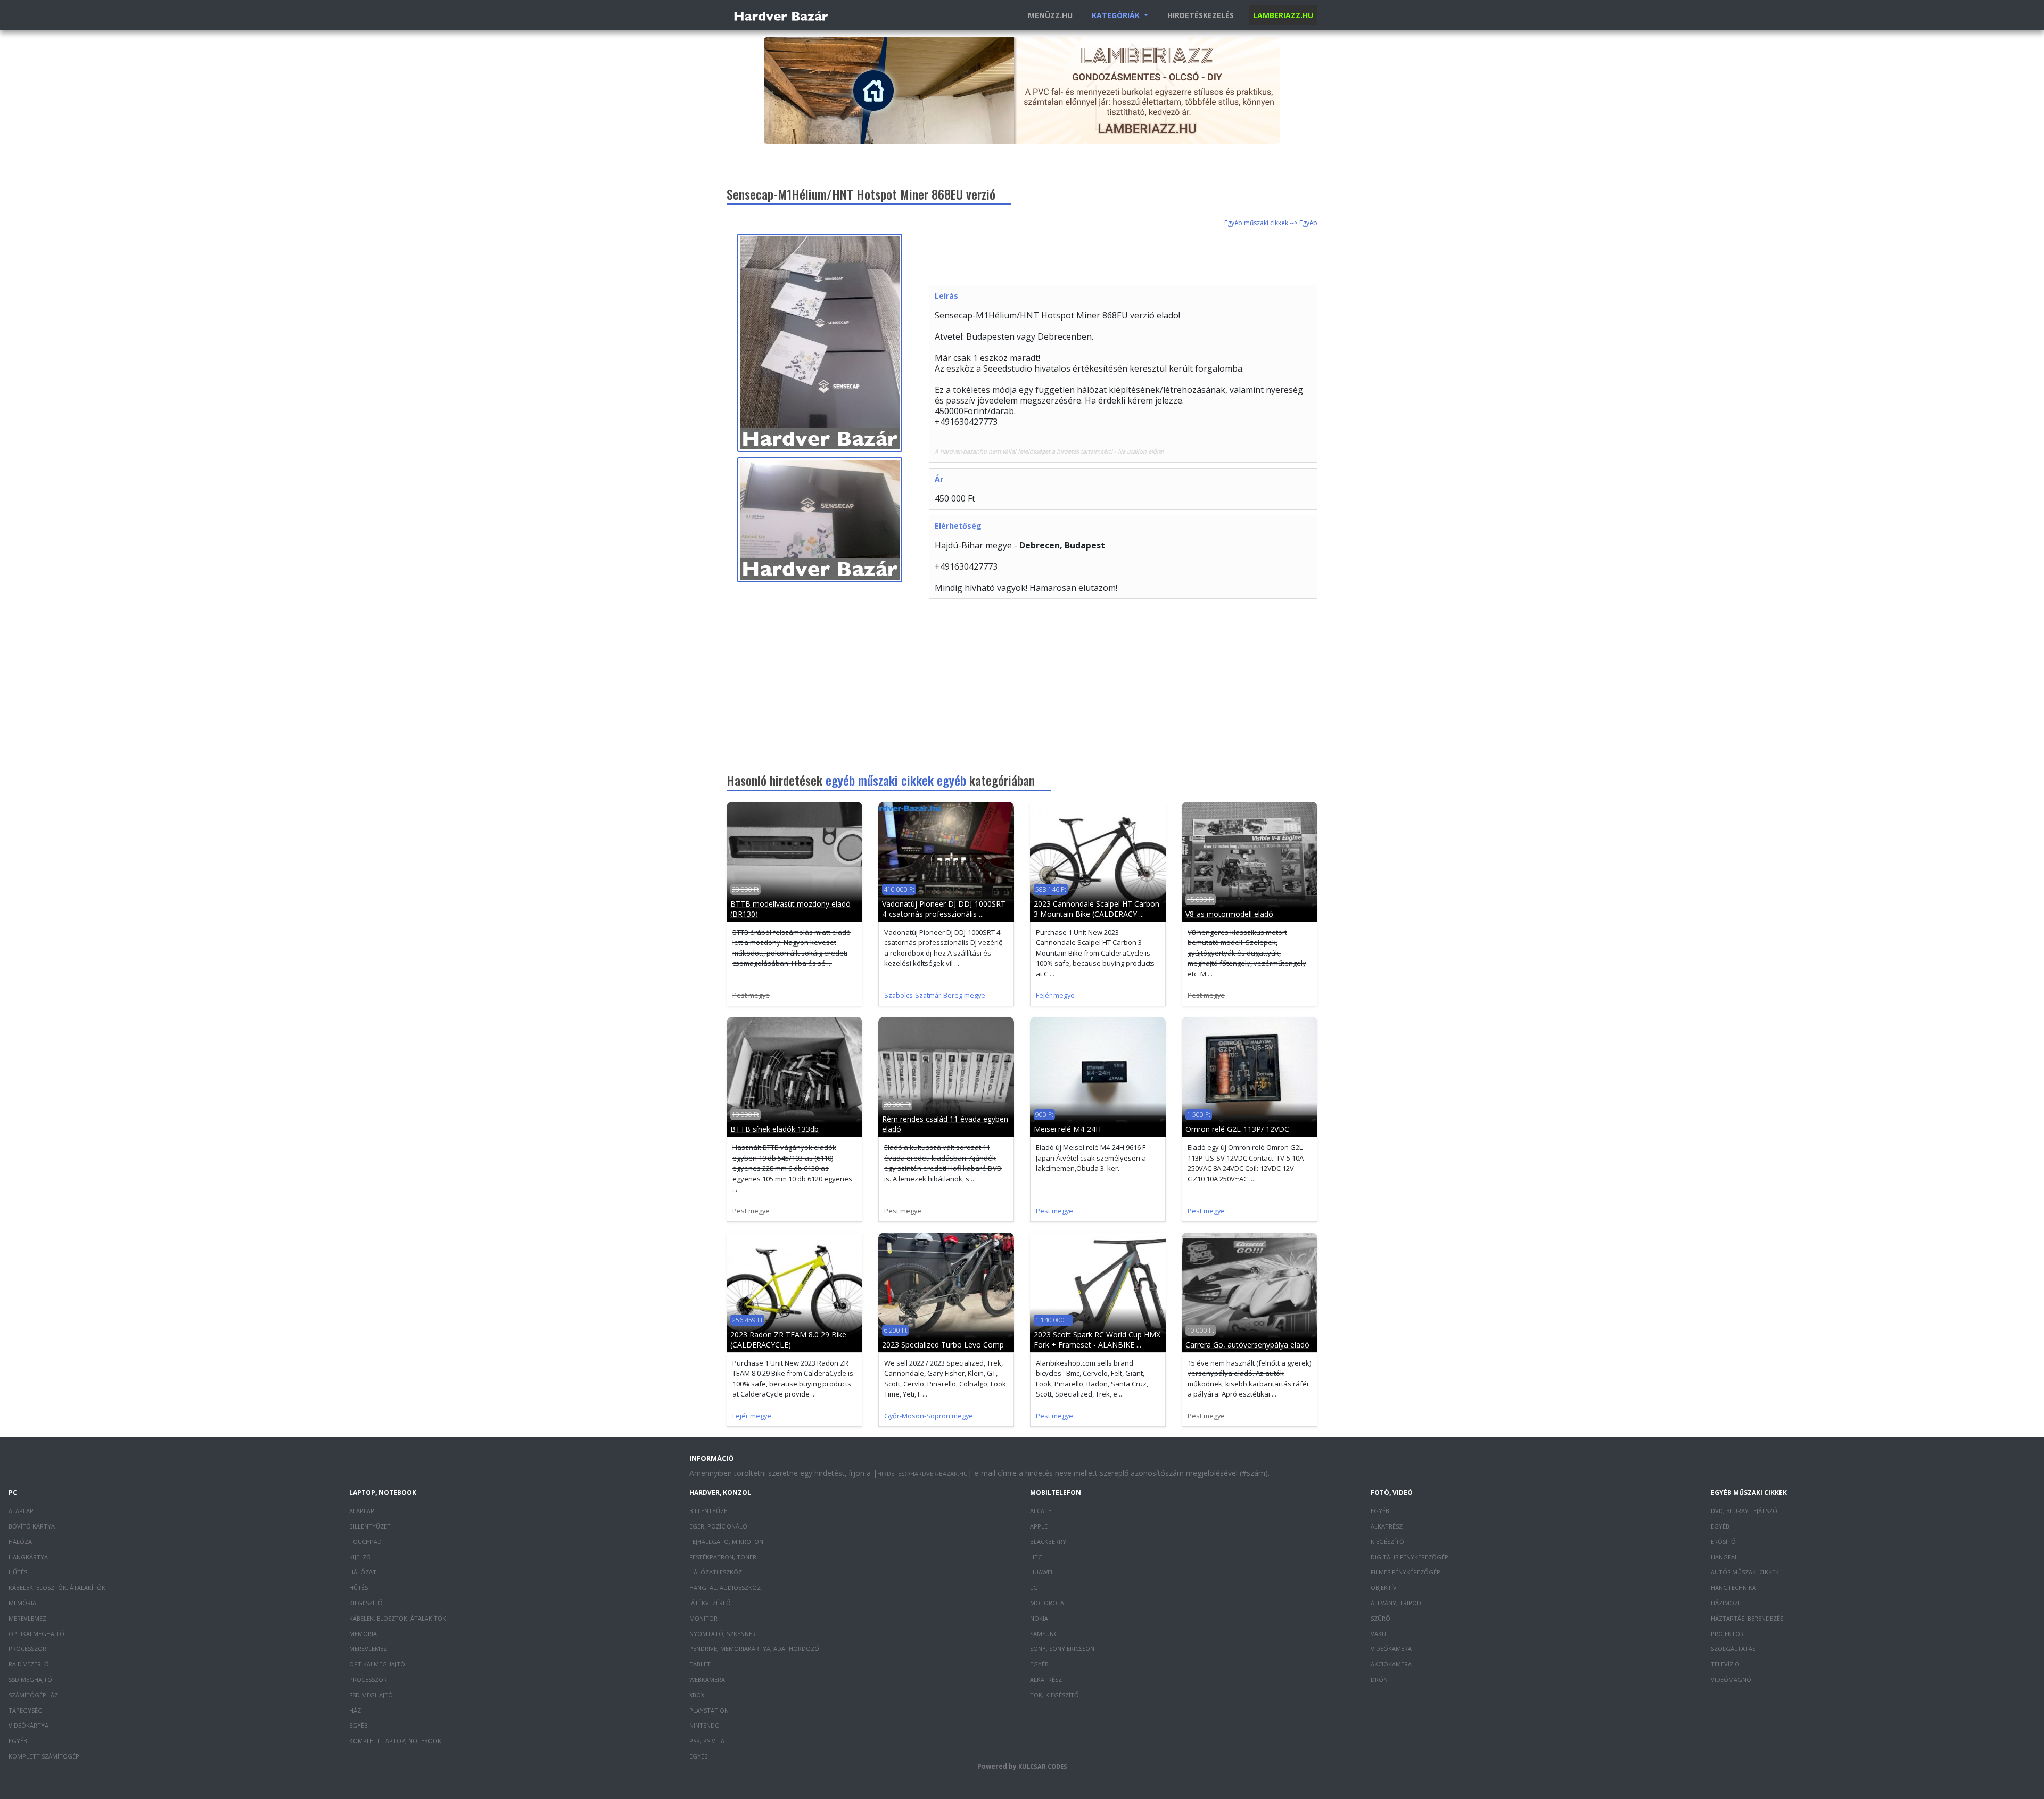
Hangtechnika (1733, 1587)
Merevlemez (27, 1618)
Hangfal (1724, 1557)
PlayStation (709, 1710)
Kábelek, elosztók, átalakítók (57, 1587)
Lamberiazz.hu (1283, 15)
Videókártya (28, 1725)
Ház (355, 1710)
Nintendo (704, 1725)
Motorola (1047, 1603)
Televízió (1725, 1664)
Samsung (1044, 1634)
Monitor (703, 1618)
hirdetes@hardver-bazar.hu (922, 1473)
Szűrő (1380, 1618)
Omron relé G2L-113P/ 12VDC (1237, 1129)
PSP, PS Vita (707, 1741)
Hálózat (22, 1542)
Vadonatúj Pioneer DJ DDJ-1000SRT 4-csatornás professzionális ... (944, 909)
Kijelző (360, 1557)
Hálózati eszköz (716, 1572)
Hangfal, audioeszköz (725, 1587)
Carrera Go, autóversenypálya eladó (1247, 1345)
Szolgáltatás (1733, 1649)
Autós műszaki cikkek (1745, 1572)
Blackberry (1048, 1542)
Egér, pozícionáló (718, 1526)
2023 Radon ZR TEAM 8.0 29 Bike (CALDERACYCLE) (788, 1340)
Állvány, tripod (1396, 1603)
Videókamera (1391, 1649)
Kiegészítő (366, 1603)
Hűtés (18, 1572)
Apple (1039, 1526)
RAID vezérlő (29, 1664)
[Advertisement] (1123, 258)
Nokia (1039, 1618)
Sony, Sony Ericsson (1062, 1649)
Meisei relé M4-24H (1067, 1129)
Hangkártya (28, 1557)
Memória (22, 1603)
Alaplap (21, 1511)
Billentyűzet (370, 1526)
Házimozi (1725, 1603)
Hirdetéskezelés (1201, 15)
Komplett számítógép (44, 1756)
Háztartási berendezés (1747, 1618)
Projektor (1727, 1634)
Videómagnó (1731, 1679)
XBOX (697, 1695)
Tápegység (26, 1710)
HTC (1036, 1557)
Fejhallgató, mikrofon (726, 1542)
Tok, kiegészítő (1054, 1695)
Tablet (700, 1664)
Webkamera (707, 1679)
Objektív (1384, 1587)
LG (1034, 1587)
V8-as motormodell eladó (1229, 914)
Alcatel (1042, 1511)
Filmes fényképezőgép (1406, 1572)
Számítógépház (33, 1695)
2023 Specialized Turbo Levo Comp (943, 1345)
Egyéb (18, 1741)
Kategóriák (1117, 15)
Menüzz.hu (1050, 15)
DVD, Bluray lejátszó (1744, 1511)
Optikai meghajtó (36, 1634)
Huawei (1041, 1572)
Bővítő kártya (32, 1526)
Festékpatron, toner (723, 1557)
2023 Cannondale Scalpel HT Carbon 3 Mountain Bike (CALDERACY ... (1097, 909)
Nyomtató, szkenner (723, 1634)
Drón (1379, 1679)
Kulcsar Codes (1043, 1766)
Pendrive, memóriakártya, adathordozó (754, 1649)
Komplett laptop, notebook (395, 1741)
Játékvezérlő (710, 1603)
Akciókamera (1391, 1664)
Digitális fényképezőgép (1410, 1557)
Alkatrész (1046, 1679)
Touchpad (365, 1542)
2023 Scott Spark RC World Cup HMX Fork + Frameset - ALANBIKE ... (1097, 1340)
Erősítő (1723, 1542)
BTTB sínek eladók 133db (774, 1129)
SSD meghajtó (30, 1679)
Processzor (27, 1649)
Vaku (1378, 1634)
